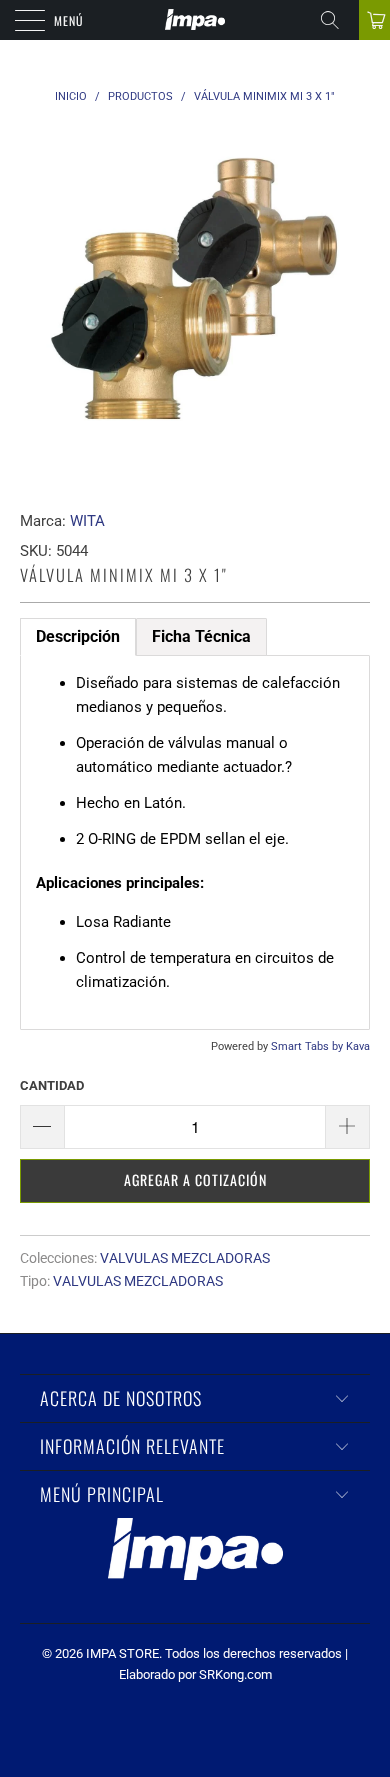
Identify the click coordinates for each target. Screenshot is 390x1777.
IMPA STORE (122, 1653)
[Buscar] (337, 20)
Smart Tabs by (308, 1046)
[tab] (201, 637)
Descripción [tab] (78, 636)
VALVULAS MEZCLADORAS (185, 1258)
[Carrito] (374, 20)
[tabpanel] (195, 842)
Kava (358, 1046)
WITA (87, 521)
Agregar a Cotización (195, 1179)
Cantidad (52, 1085)
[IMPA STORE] (195, 20)
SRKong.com (235, 1674)
